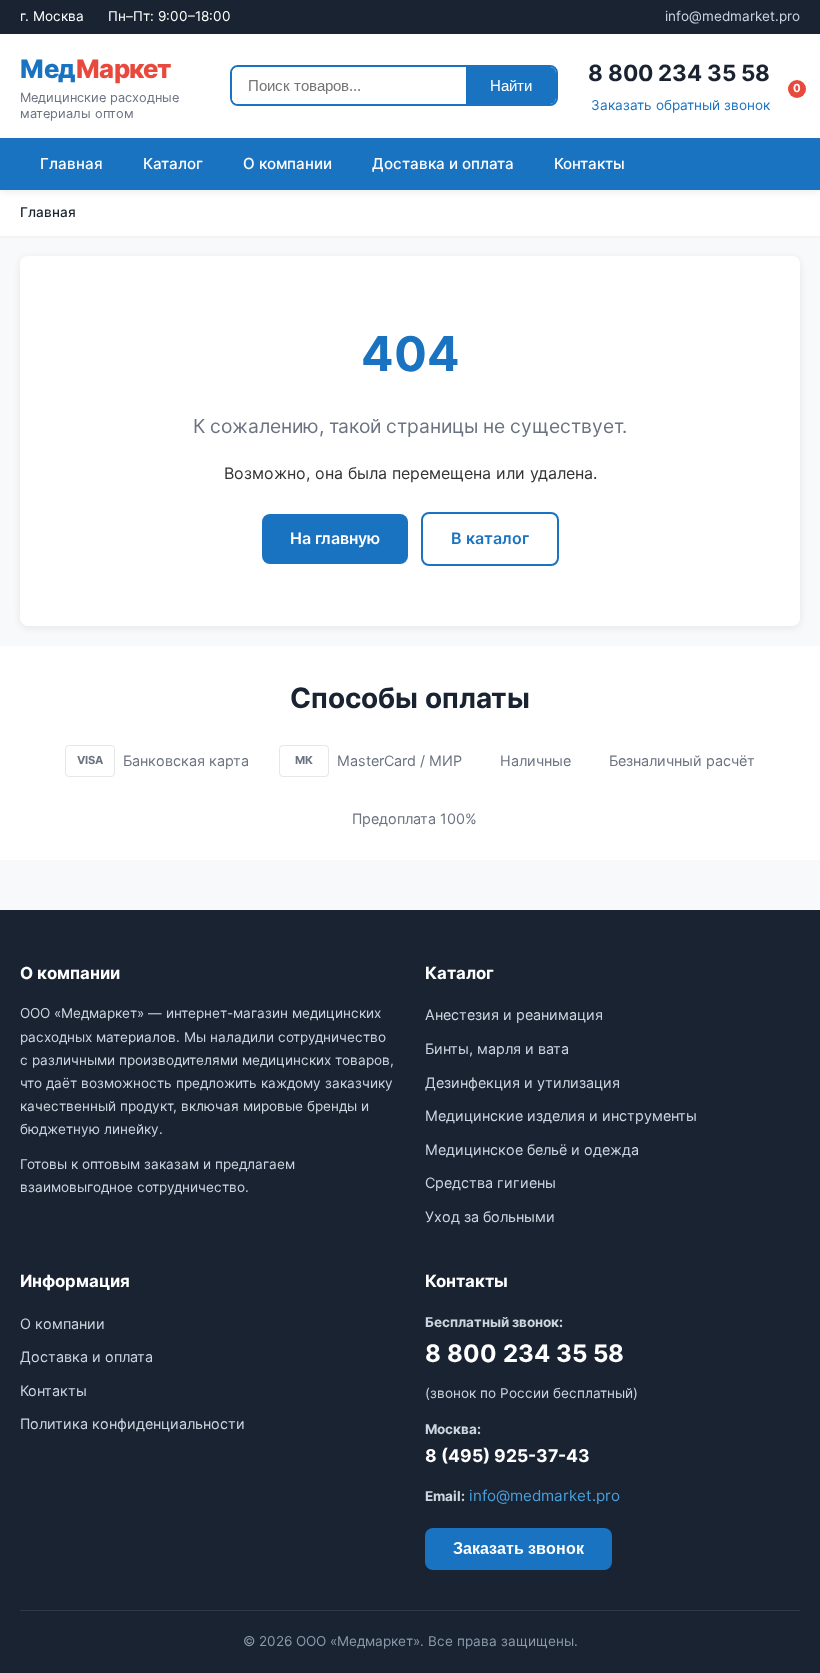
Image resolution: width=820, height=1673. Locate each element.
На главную (335, 538)
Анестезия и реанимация (514, 1014)
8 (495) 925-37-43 (507, 1455)
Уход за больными (490, 1216)
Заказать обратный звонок (680, 105)
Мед (95, 68)
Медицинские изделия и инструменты (561, 1115)
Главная (71, 163)
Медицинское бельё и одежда (532, 1149)
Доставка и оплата (443, 163)
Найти (511, 85)
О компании (287, 163)
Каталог (173, 163)
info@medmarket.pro (732, 16)
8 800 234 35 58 (679, 72)
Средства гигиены (490, 1182)
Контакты (589, 163)
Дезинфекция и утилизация (522, 1082)
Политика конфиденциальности (132, 1423)
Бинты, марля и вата (497, 1048)
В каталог (490, 538)
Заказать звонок (518, 1548)
